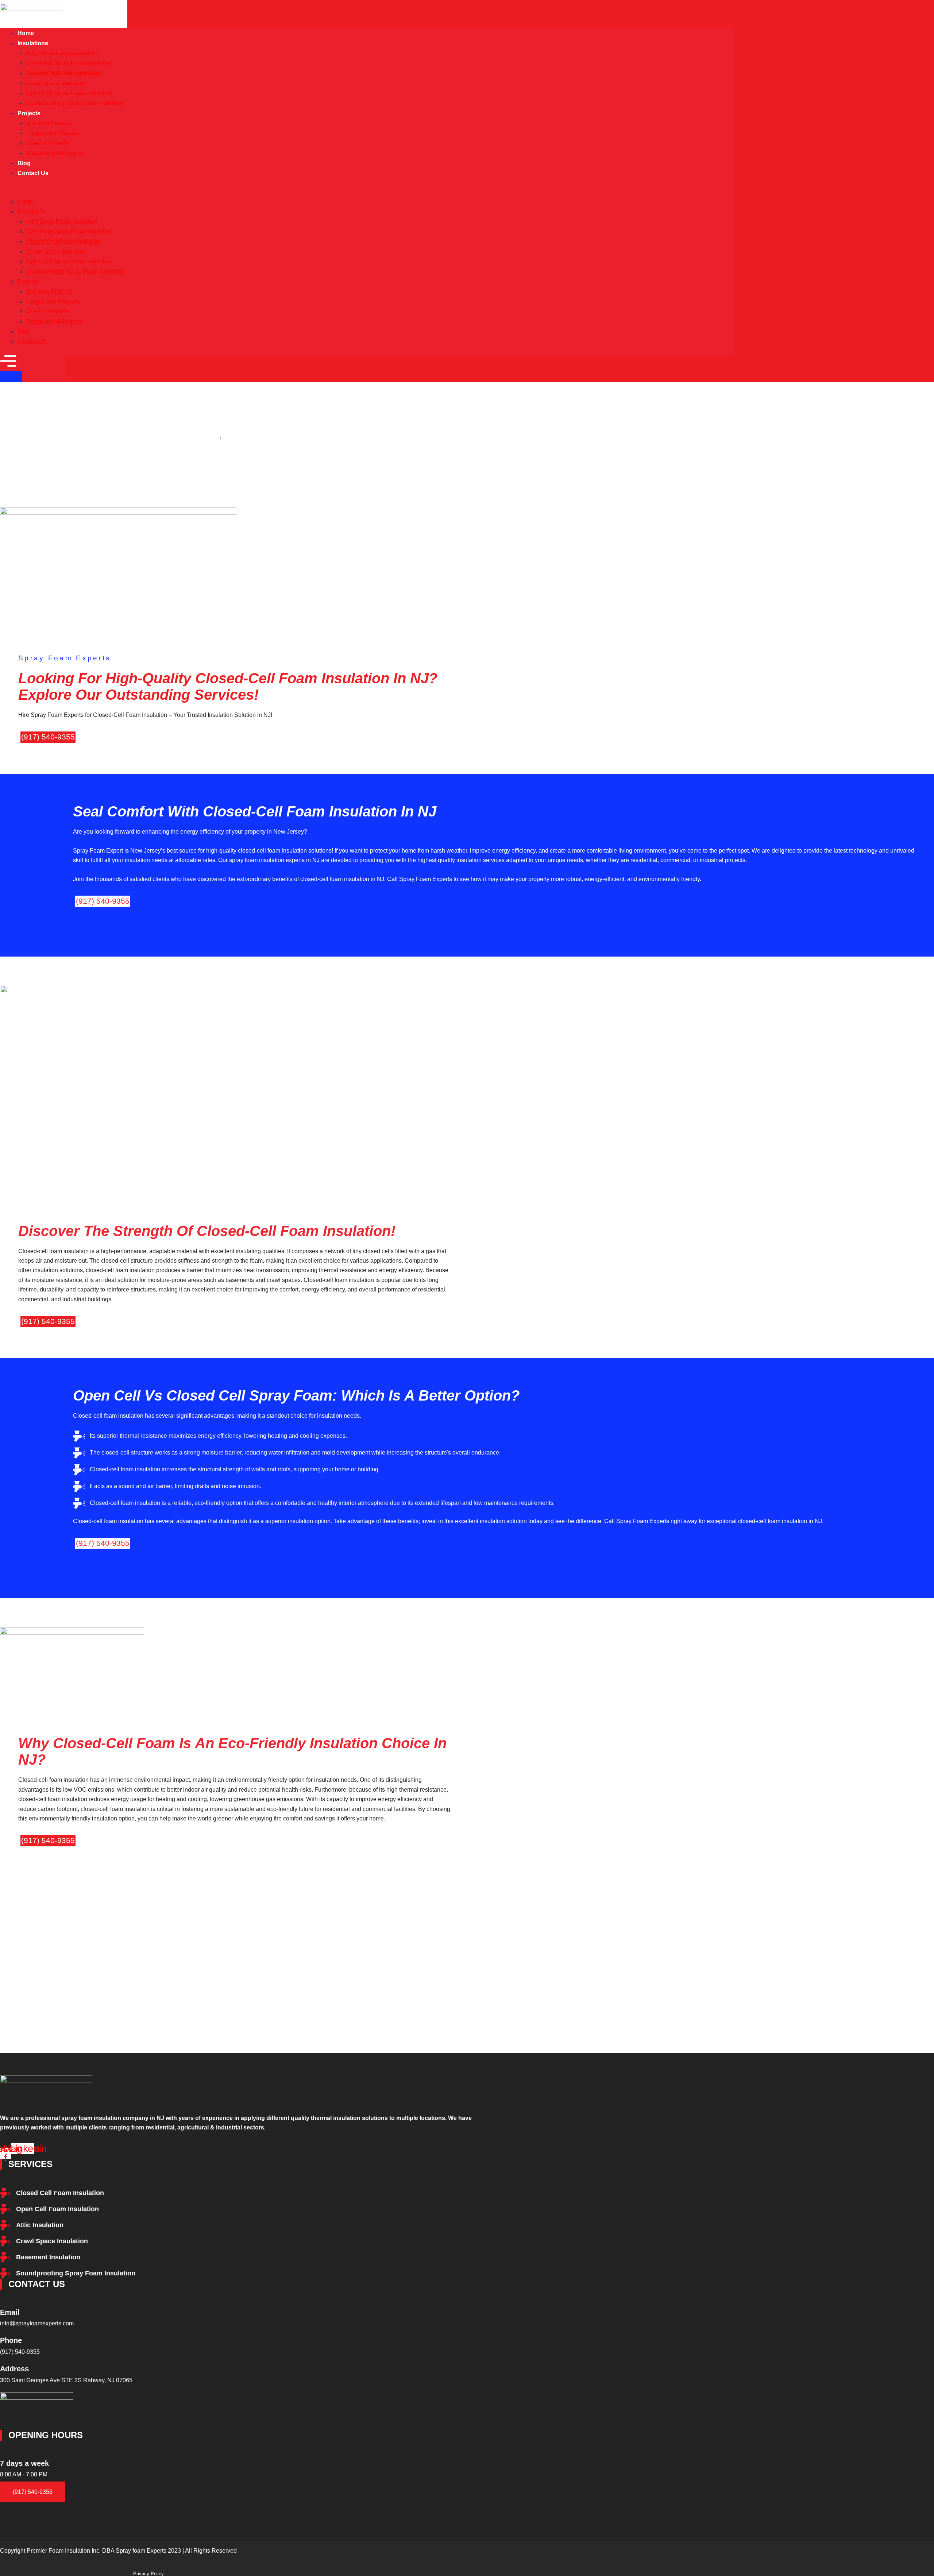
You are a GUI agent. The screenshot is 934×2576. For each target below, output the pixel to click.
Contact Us (33, 173)
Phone (11, 2340)
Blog (24, 331)
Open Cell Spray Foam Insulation (69, 93)
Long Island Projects (53, 133)
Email (10, 2312)
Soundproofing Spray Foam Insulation (75, 103)
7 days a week (24, 2463)
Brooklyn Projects (49, 123)
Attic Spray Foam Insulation (62, 53)
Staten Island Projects (55, 153)
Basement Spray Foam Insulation (69, 63)
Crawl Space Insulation (56, 83)
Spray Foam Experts (186, 438)
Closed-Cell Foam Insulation (63, 73)
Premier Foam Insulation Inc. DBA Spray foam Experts (97, 2551)
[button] (367, 192)
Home (25, 202)
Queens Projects (48, 143)
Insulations (33, 43)
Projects (29, 113)
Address (14, 2369)
